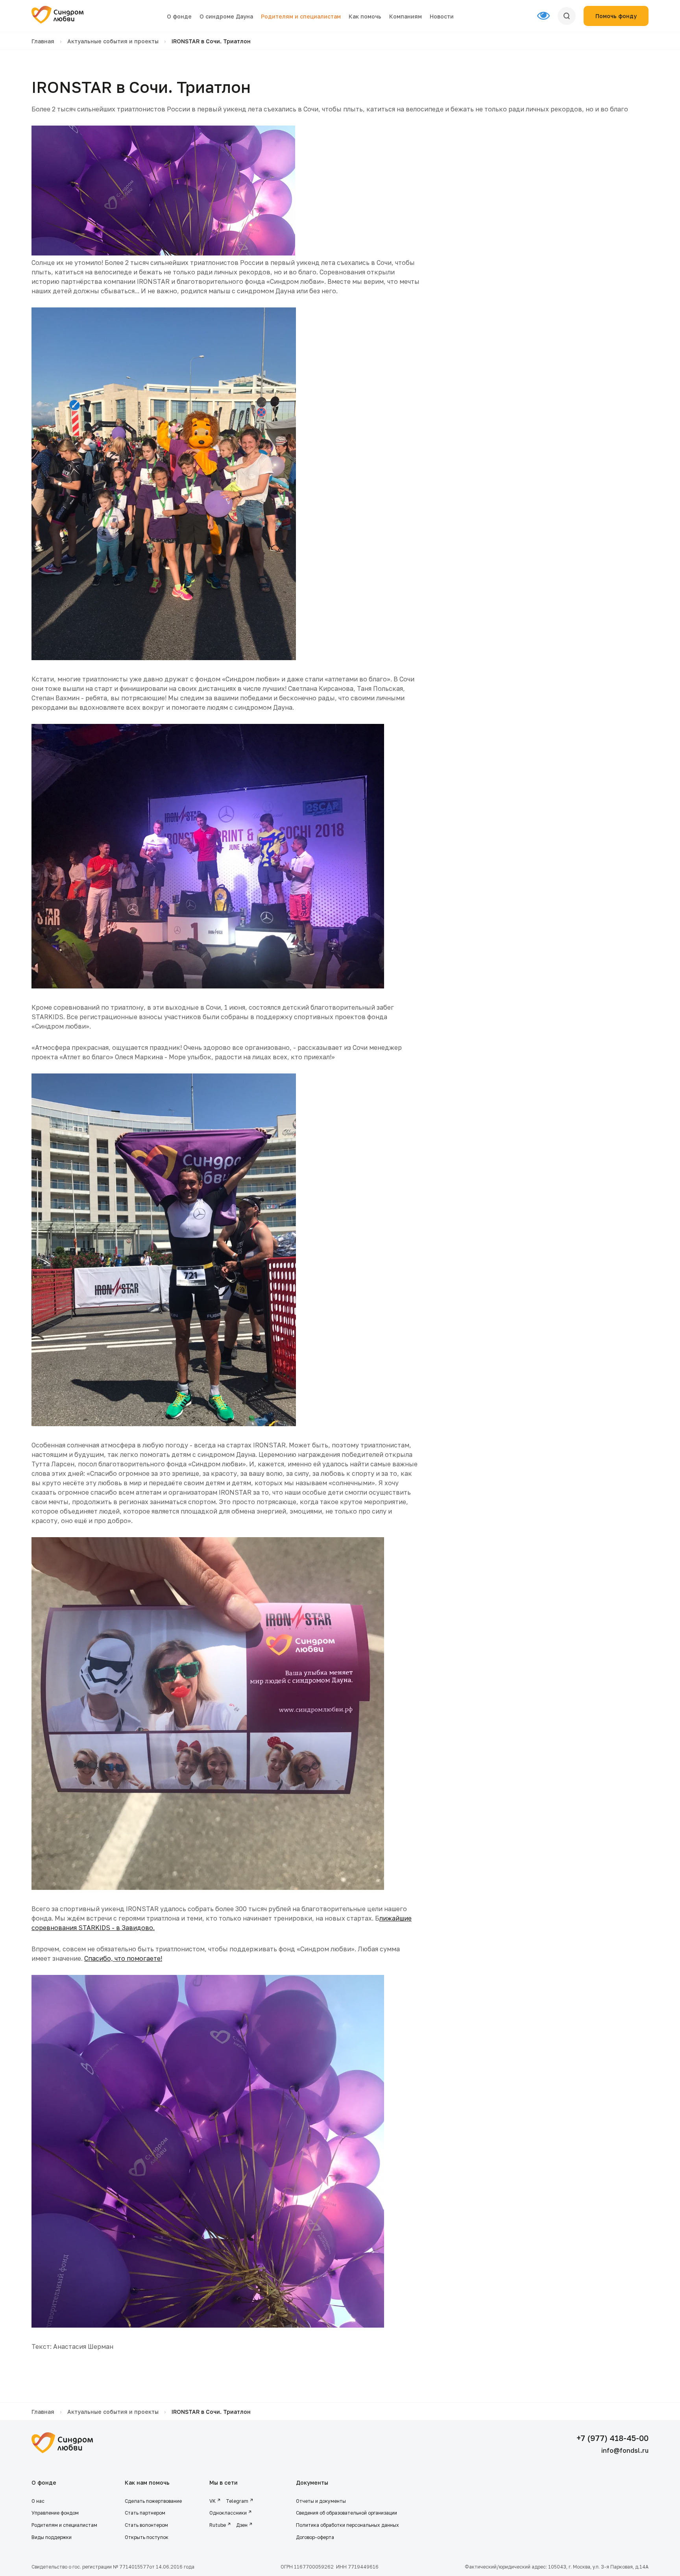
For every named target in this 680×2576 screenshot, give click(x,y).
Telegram (237, 2501)
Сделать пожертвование (153, 2501)
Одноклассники (228, 2513)
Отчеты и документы (321, 2501)
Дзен (242, 2525)
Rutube (218, 2525)
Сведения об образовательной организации (347, 2513)
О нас (38, 2501)
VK (213, 2501)
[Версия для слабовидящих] (547, 16)
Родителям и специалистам (301, 16)
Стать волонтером (146, 2525)
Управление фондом (55, 2513)
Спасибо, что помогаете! (123, 1958)
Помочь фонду (616, 16)
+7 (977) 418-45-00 (613, 2438)
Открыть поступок (147, 2537)
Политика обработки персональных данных (347, 2525)
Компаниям (406, 16)
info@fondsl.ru (625, 2450)
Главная (43, 41)
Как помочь (365, 16)
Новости (442, 16)
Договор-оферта (315, 2537)
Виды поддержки (52, 2537)
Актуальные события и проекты (113, 41)
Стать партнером (145, 2513)
